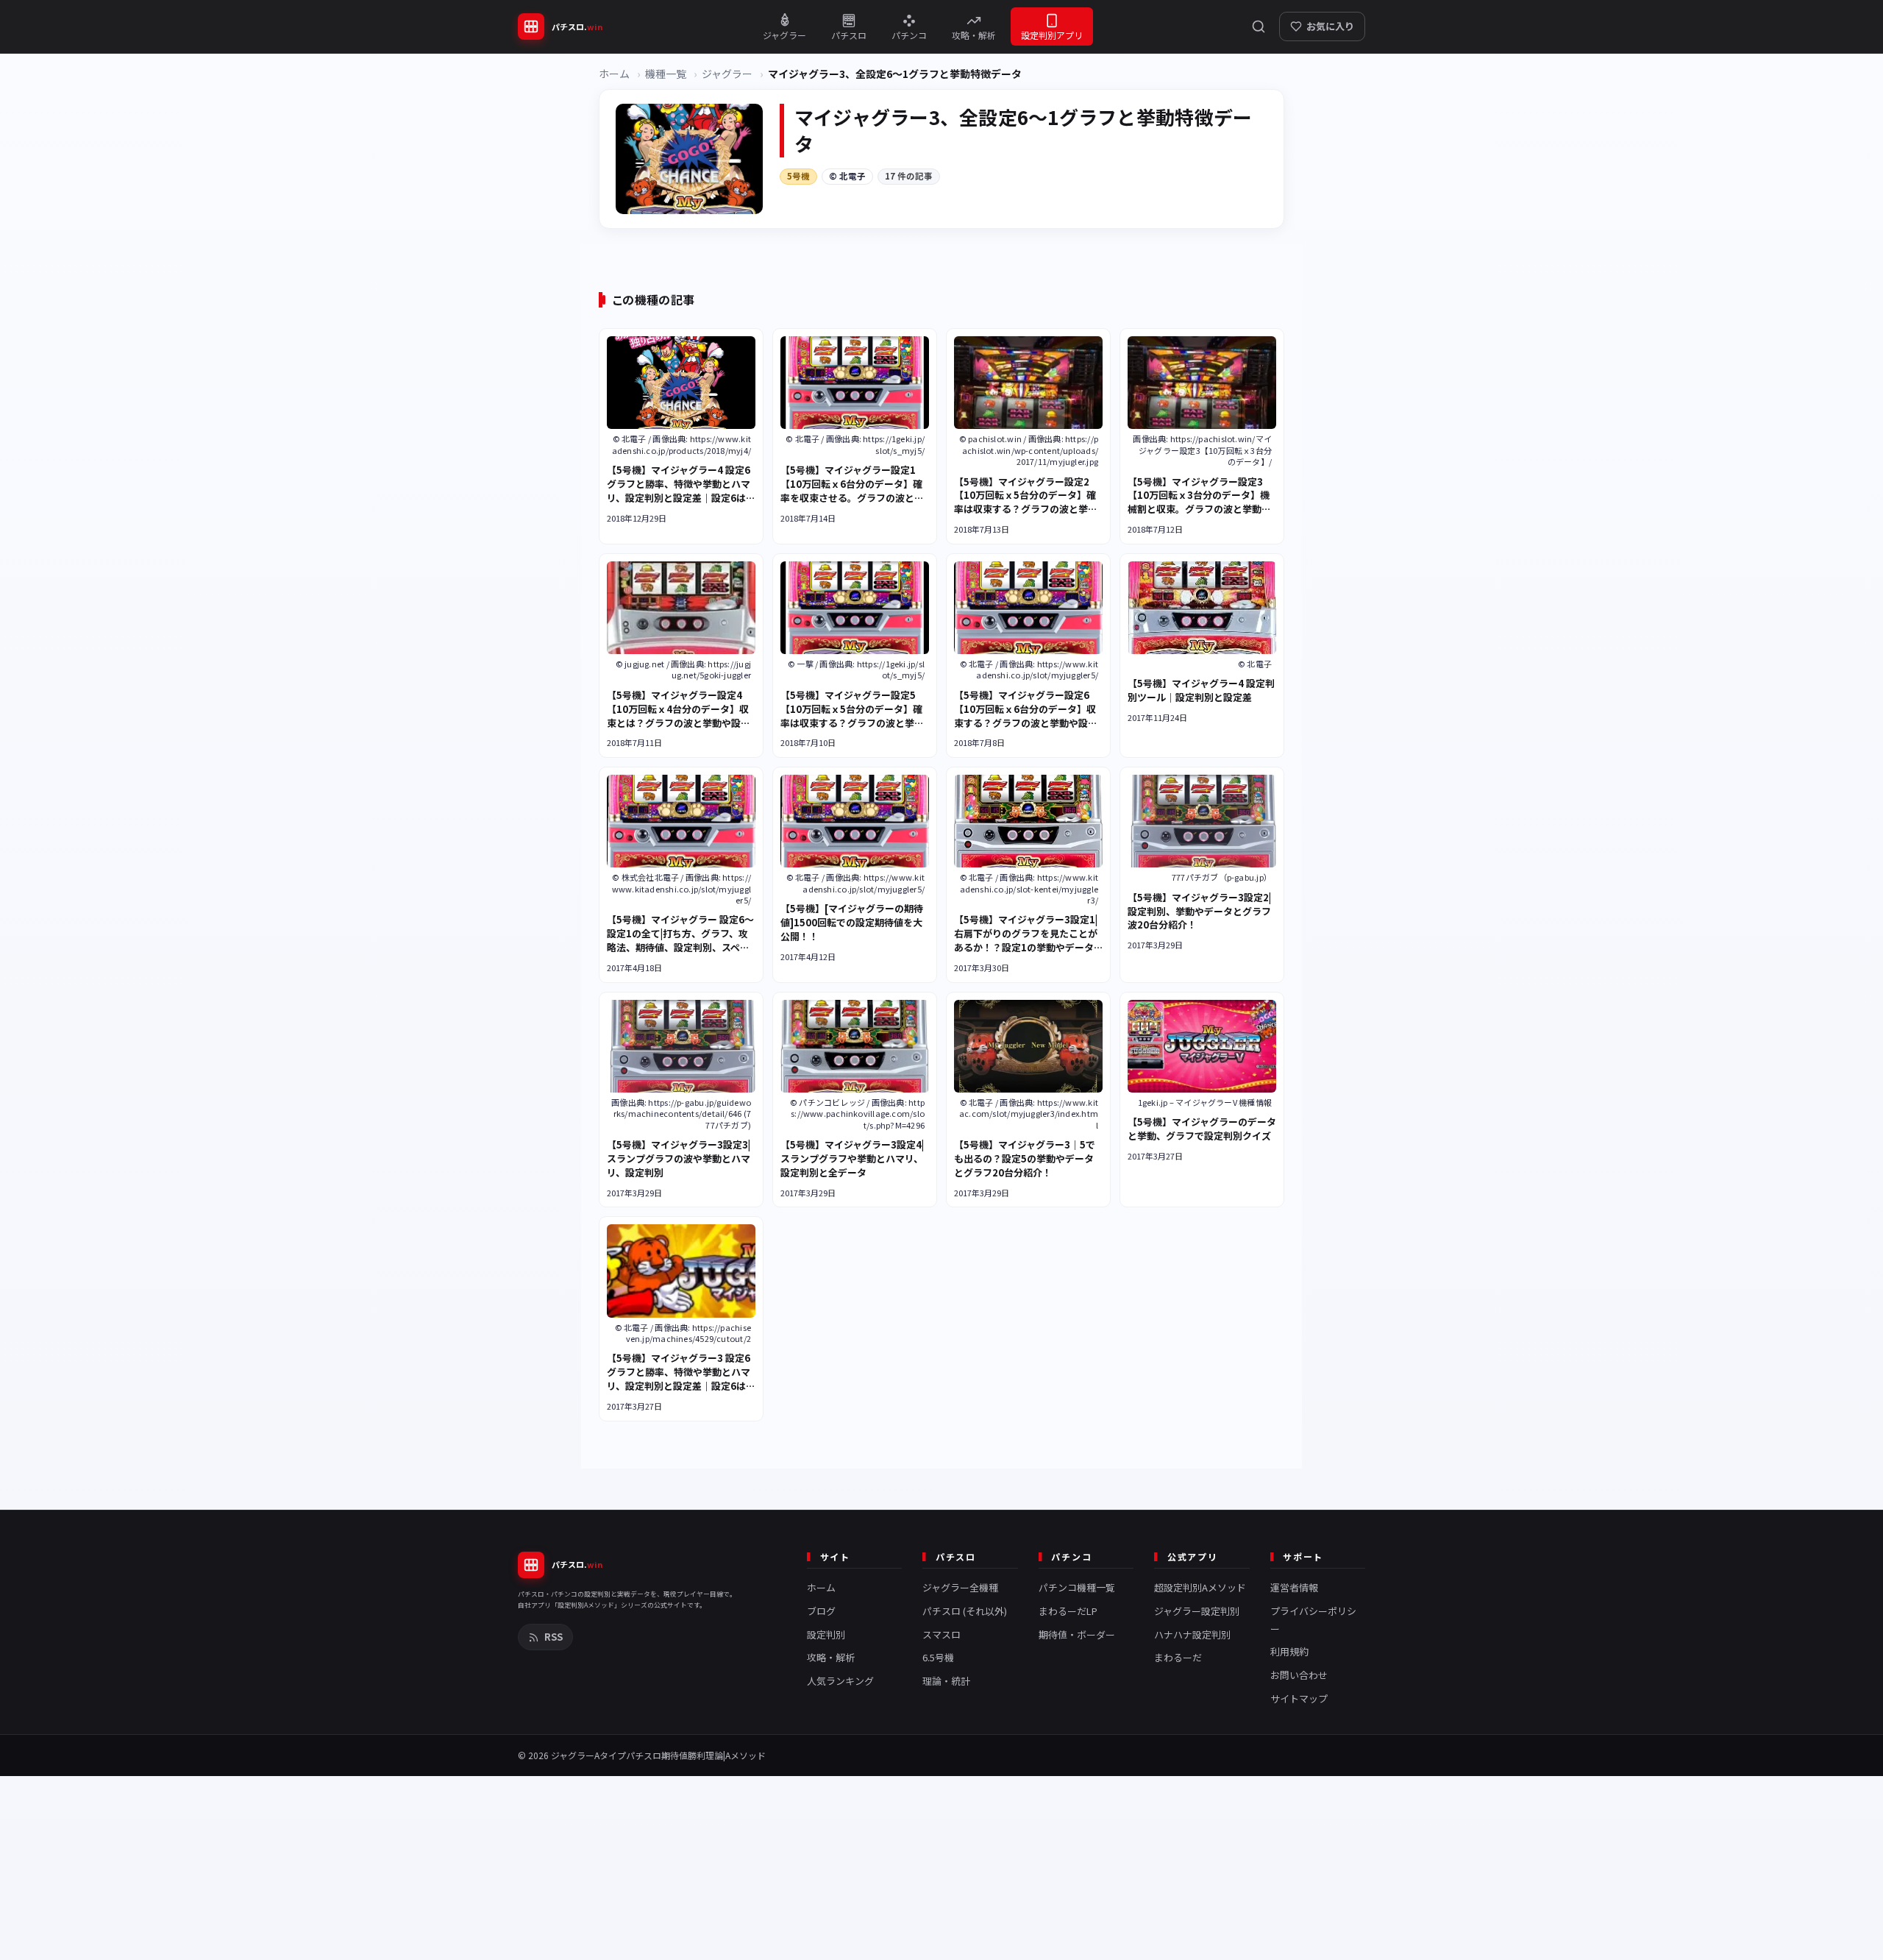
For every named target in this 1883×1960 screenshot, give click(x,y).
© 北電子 (847, 176)
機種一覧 (666, 74)
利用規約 (1289, 1651)
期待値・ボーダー (1077, 1634)
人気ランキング (840, 1681)
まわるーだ (1178, 1657)
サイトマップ (1299, 1698)
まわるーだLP (1068, 1611)
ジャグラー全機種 (960, 1587)
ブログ (821, 1611)
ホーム (614, 74)
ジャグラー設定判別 (1197, 1611)
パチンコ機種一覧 (1077, 1587)
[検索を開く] (1259, 26)
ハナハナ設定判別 (1192, 1634)
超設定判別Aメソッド (1200, 1587)
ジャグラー (727, 74)
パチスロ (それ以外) (965, 1611)
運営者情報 (1294, 1587)
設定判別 (826, 1634)
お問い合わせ (1299, 1675)
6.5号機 (938, 1657)
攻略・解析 (831, 1657)
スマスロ (941, 1634)
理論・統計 (946, 1681)
